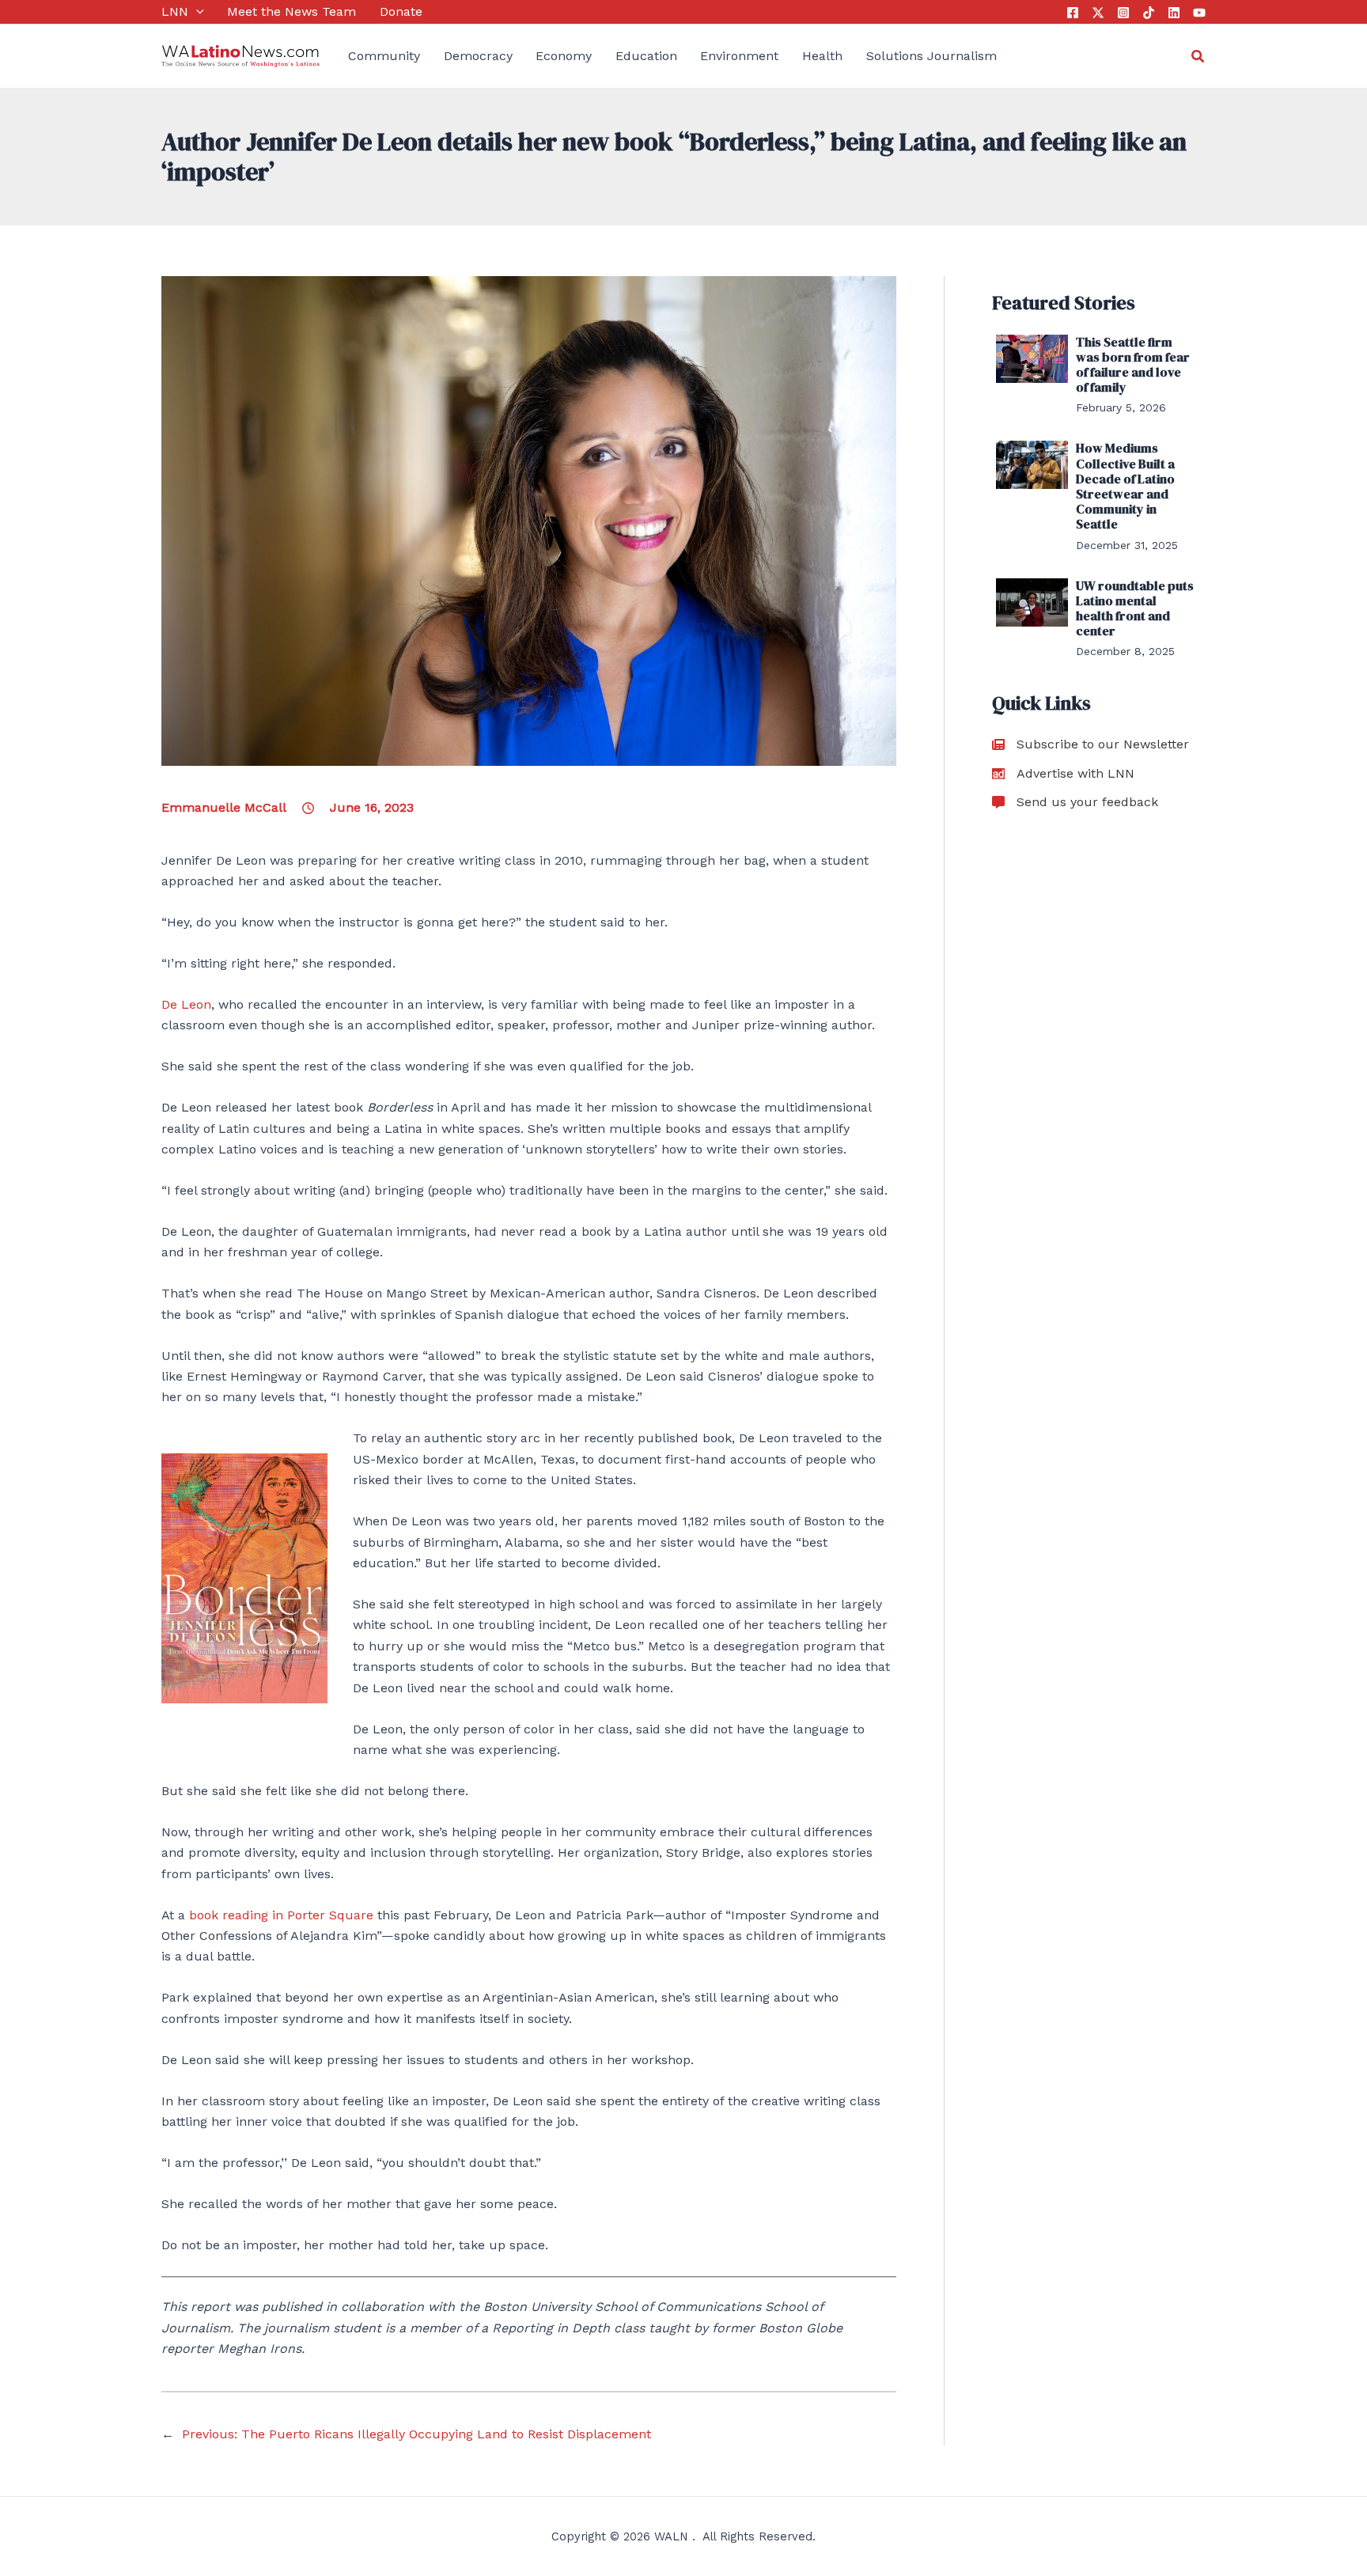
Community (384, 56)
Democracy (478, 56)
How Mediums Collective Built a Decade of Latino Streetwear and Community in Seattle (1125, 486)
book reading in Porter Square (281, 1915)
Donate (401, 11)
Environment (739, 56)
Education (646, 56)
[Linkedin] (1174, 13)
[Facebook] (1073, 13)
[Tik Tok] (1149, 13)
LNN (175, 11)
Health (822, 56)
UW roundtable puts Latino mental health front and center (1135, 608)
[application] (196, 12)
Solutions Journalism (932, 56)
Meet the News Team (292, 11)
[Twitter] (1098, 13)
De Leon (186, 1004)
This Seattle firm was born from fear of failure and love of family (1133, 365)
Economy (564, 56)
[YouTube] (1199, 13)
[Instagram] (1123, 13)
